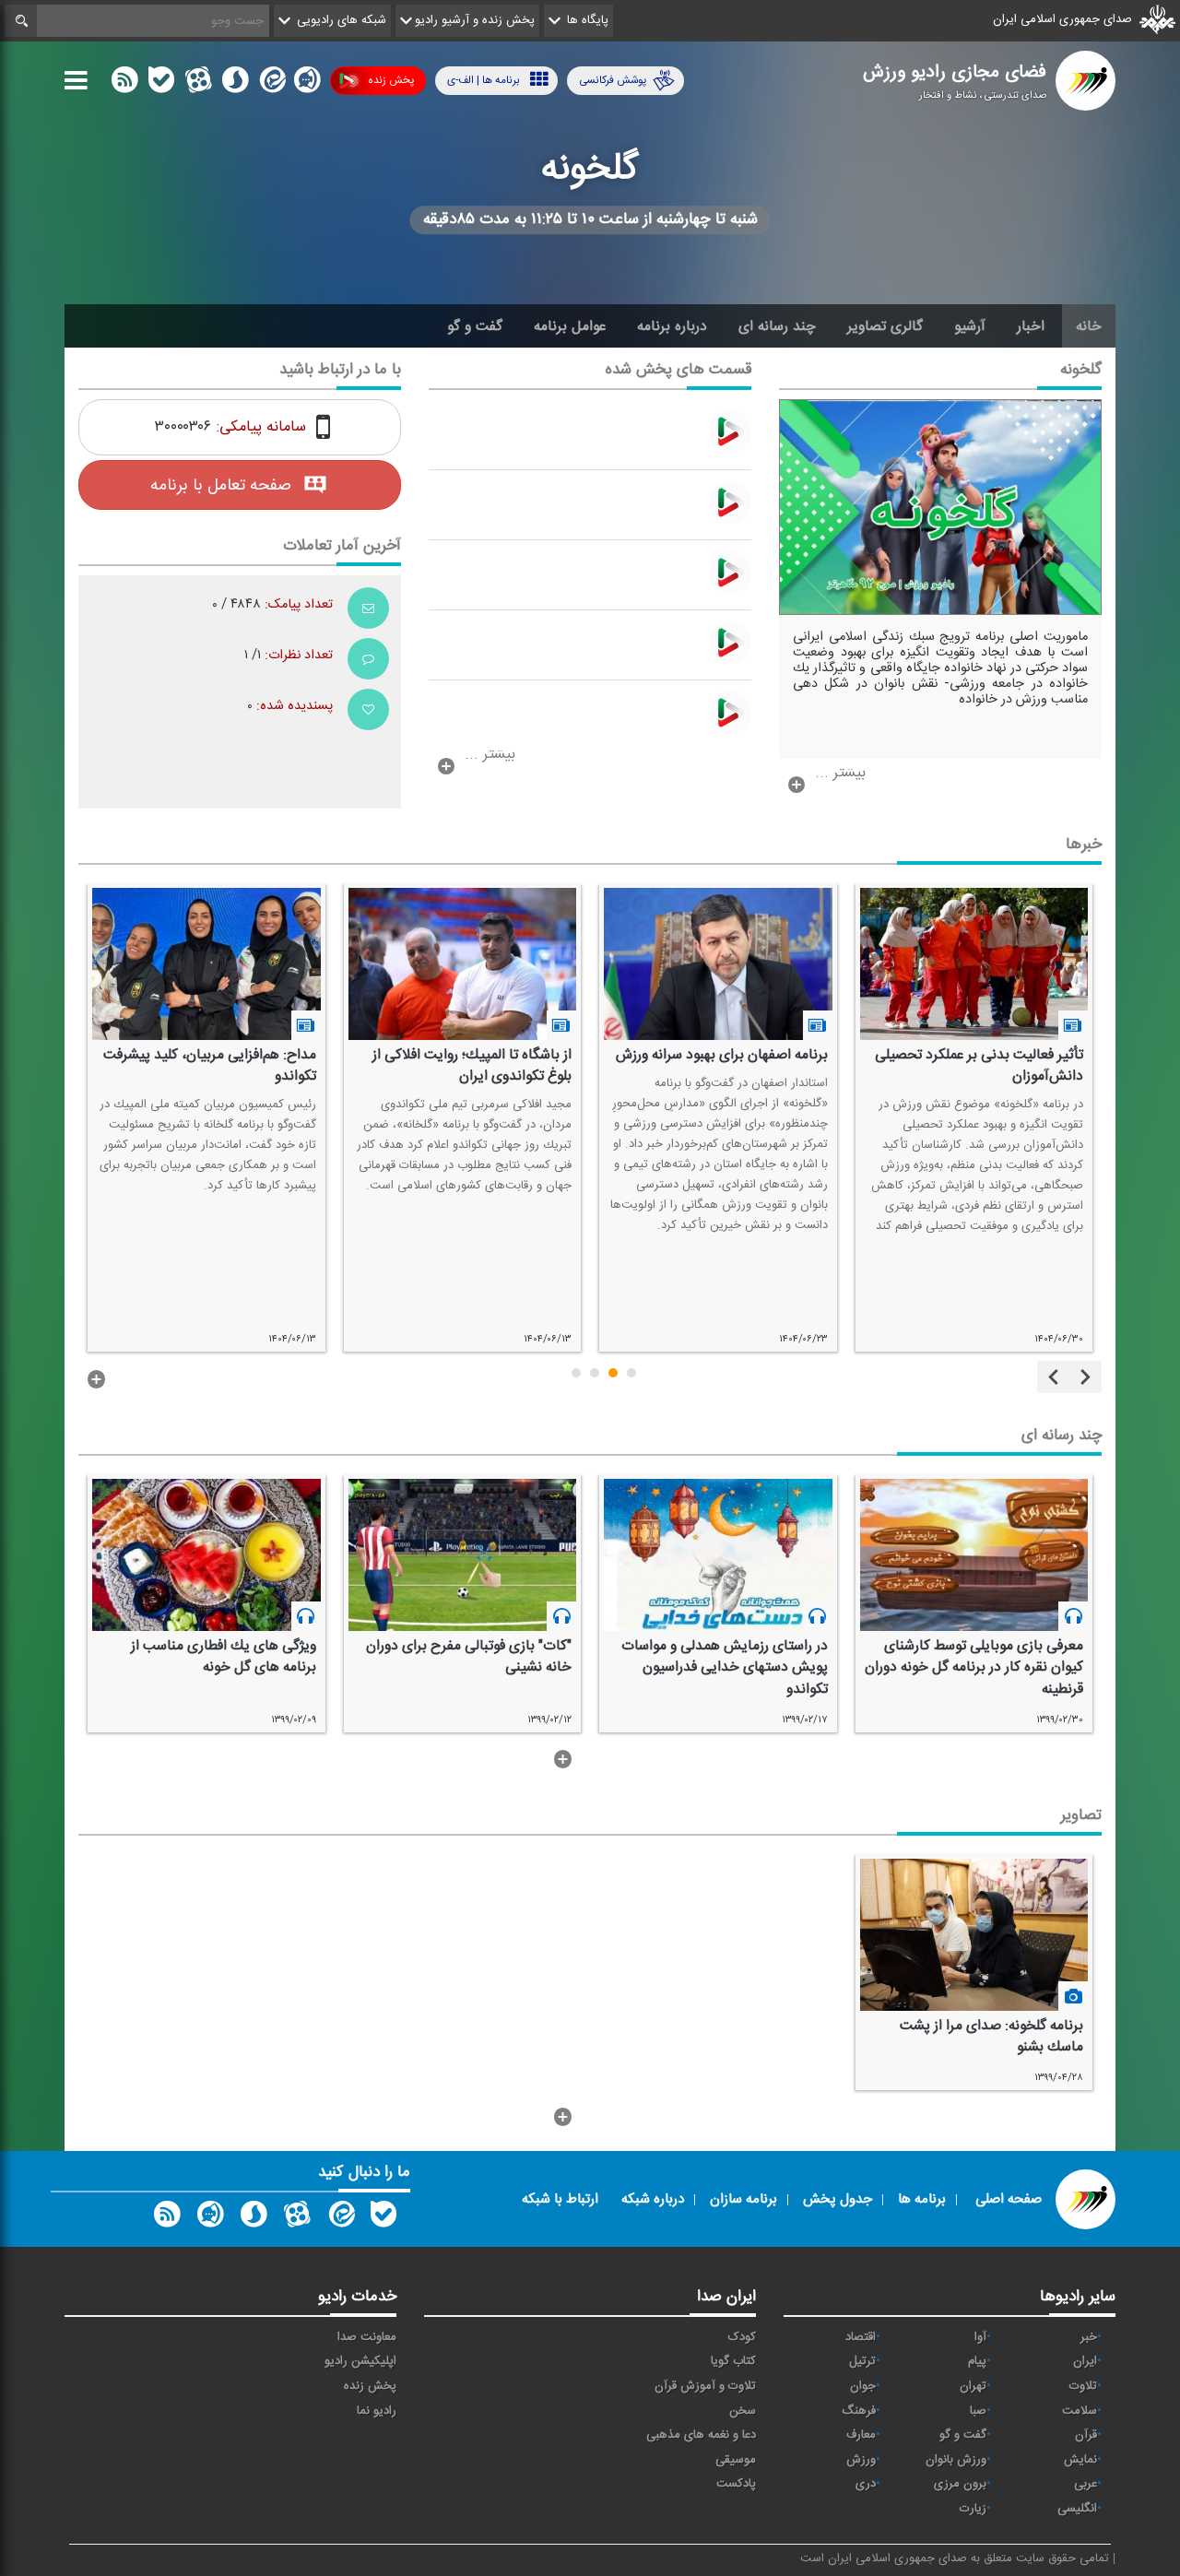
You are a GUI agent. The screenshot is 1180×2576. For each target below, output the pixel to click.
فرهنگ (859, 2411)
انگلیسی (1077, 2509)
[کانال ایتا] (271, 84)
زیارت (973, 2509)
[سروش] (235, 84)
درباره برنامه (672, 326)
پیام (977, 2361)
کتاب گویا (733, 2361)
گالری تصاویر (885, 326)
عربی (1086, 2484)
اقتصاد (861, 2337)
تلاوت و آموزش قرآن (705, 2386)
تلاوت (1083, 2386)
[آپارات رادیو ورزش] (297, 2218)
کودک (742, 2337)
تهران (973, 2386)
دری (866, 2484)
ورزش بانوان (956, 2460)
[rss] (124, 84)
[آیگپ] (307, 84)
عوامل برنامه (570, 326)
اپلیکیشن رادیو (360, 2361)
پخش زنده (391, 80)
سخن (743, 2411)
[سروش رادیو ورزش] (254, 2218)
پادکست (736, 2484)
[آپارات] (198, 84)
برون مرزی (960, 2484)
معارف (861, 2435)
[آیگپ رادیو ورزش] (210, 2218)
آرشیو (970, 326)
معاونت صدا (367, 2337)
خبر (1089, 2337)
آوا (980, 2337)
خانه (1089, 326)
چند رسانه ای (777, 326)
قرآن (1086, 2435)
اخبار (1031, 326)
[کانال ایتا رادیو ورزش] (340, 2218)
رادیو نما (377, 2411)
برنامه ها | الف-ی (484, 80)
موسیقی (736, 2460)
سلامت (1080, 2411)
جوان (863, 2386)
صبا (978, 2411)
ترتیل (862, 2361)
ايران (1085, 2361)
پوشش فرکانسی (613, 80)
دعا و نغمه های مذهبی (701, 2435)
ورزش (861, 2460)
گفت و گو (475, 326)
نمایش (1080, 2460)
